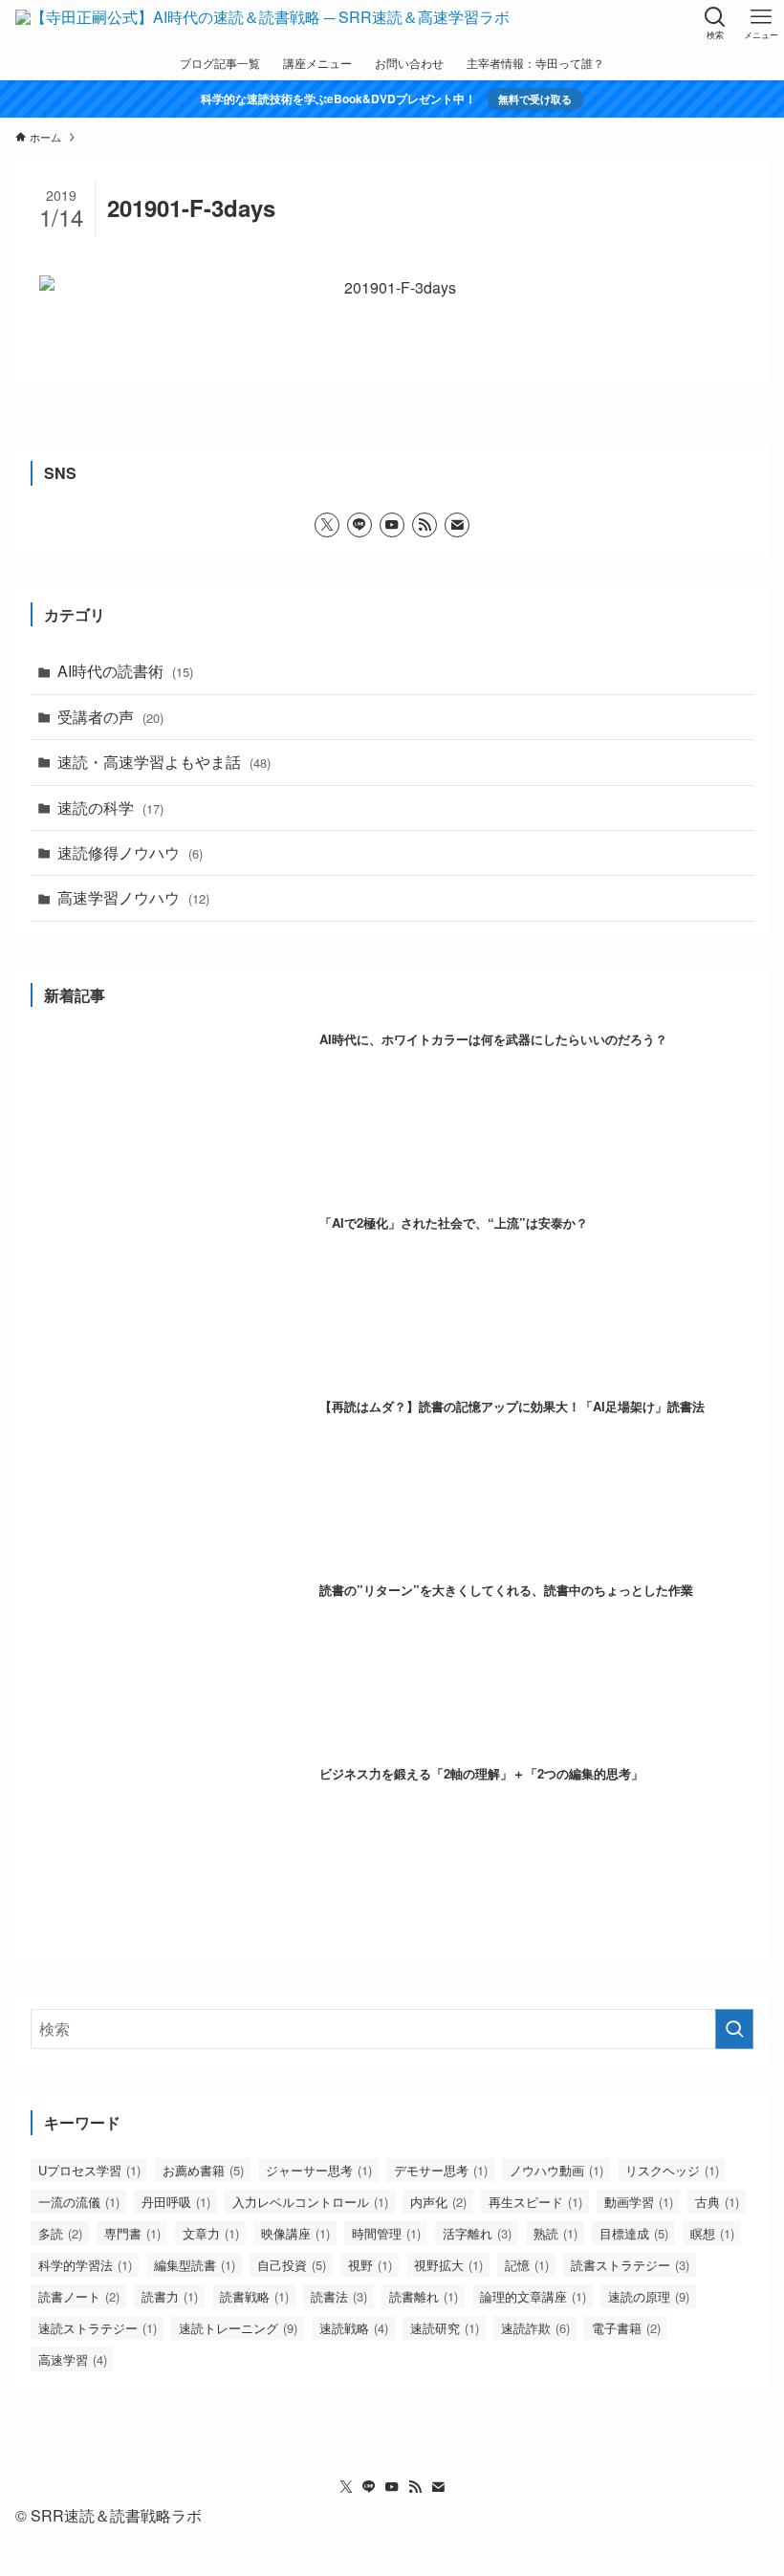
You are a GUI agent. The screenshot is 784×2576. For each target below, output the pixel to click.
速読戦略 (354, 2328)
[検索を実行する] (734, 2029)
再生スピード (535, 2202)
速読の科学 (110, 808)
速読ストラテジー (98, 2328)
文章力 (211, 2233)
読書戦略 (254, 2296)
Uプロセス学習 (89, 2170)
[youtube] (392, 525)
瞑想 (712, 2233)
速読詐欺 (535, 2328)
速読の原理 (649, 2296)
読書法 (339, 2296)
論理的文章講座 (533, 2296)
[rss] (425, 525)
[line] (359, 525)
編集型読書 (195, 2265)
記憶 (527, 2265)
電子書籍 (626, 2328)
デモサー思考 (441, 2170)
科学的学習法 (85, 2265)
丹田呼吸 (176, 2202)
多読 (60, 2233)
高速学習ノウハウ (133, 897)
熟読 (555, 2233)
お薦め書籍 (203, 2170)
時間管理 (386, 2233)
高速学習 (73, 2359)
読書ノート (79, 2296)
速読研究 (445, 2328)
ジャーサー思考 (319, 2170)
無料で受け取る (535, 98)
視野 (370, 2265)
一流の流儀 (79, 2202)
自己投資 (292, 2265)
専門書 (132, 2233)
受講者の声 (110, 717)
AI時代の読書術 (125, 671)
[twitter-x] (327, 525)
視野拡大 (448, 2265)
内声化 (438, 2202)
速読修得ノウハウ (130, 852)
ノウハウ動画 (556, 2170)
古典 (717, 2202)
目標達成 (634, 2233)
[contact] (457, 525)
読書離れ (424, 2296)
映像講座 (295, 2233)
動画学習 (639, 2202)
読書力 (170, 2296)
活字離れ (477, 2233)
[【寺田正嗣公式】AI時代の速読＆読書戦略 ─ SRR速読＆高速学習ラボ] (262, 23)
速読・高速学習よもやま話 (164, 762)
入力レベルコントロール (310, 2202)
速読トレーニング (238, 2328)
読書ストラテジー (630, 2265)
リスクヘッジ (672, 2170)
